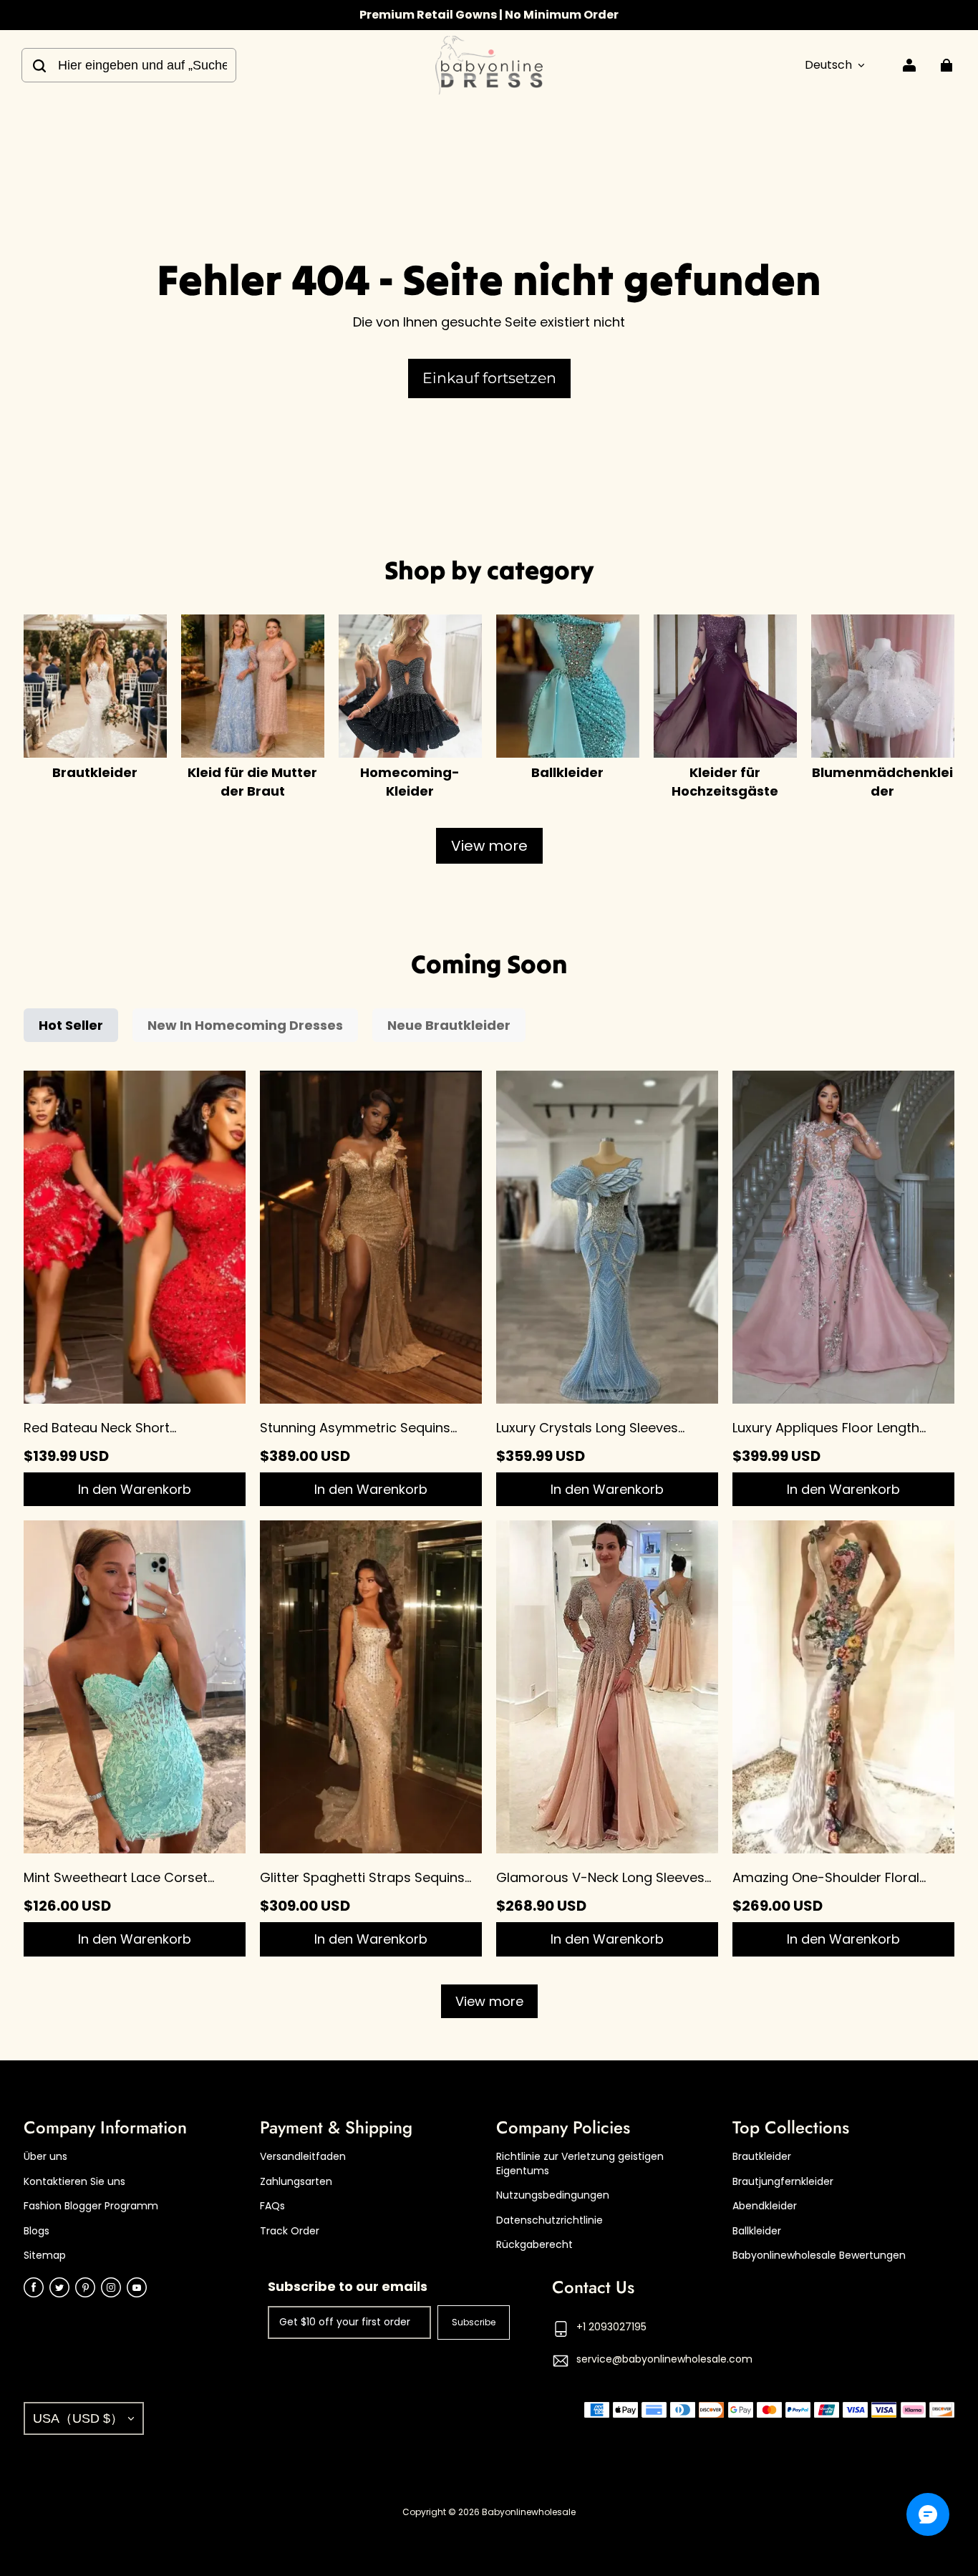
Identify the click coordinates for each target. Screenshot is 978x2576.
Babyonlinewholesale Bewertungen (819, 2256)
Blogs (37, 2231)
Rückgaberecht (534, 2245)
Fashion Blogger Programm (91, 2206)
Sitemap (45, 2256)
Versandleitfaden (303, 2157)
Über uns (45, 2157)
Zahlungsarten (296, 2182)
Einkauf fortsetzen (489, 378)
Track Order (290, 2231)
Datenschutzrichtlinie (549, 2220)
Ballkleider (757, 2231)
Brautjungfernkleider (783, 2182)
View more (489, 846)
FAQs (272, 2206)
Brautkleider (762, 2157)
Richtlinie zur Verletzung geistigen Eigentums (580, 2164)
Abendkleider (765, 2206)
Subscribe (474, 2322)
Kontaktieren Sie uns (74, 2182)
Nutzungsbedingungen (553, 2195)
